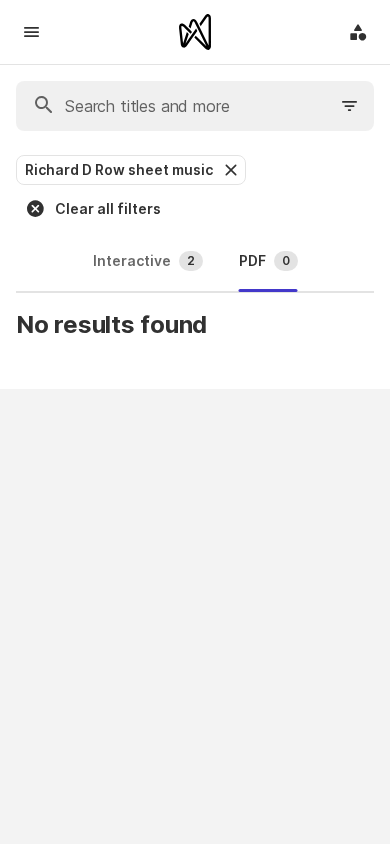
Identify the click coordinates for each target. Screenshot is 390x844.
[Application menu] (358, 32)
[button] (229, 170)
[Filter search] (350, 106)
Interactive (144, 260)
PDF (264, 260)
